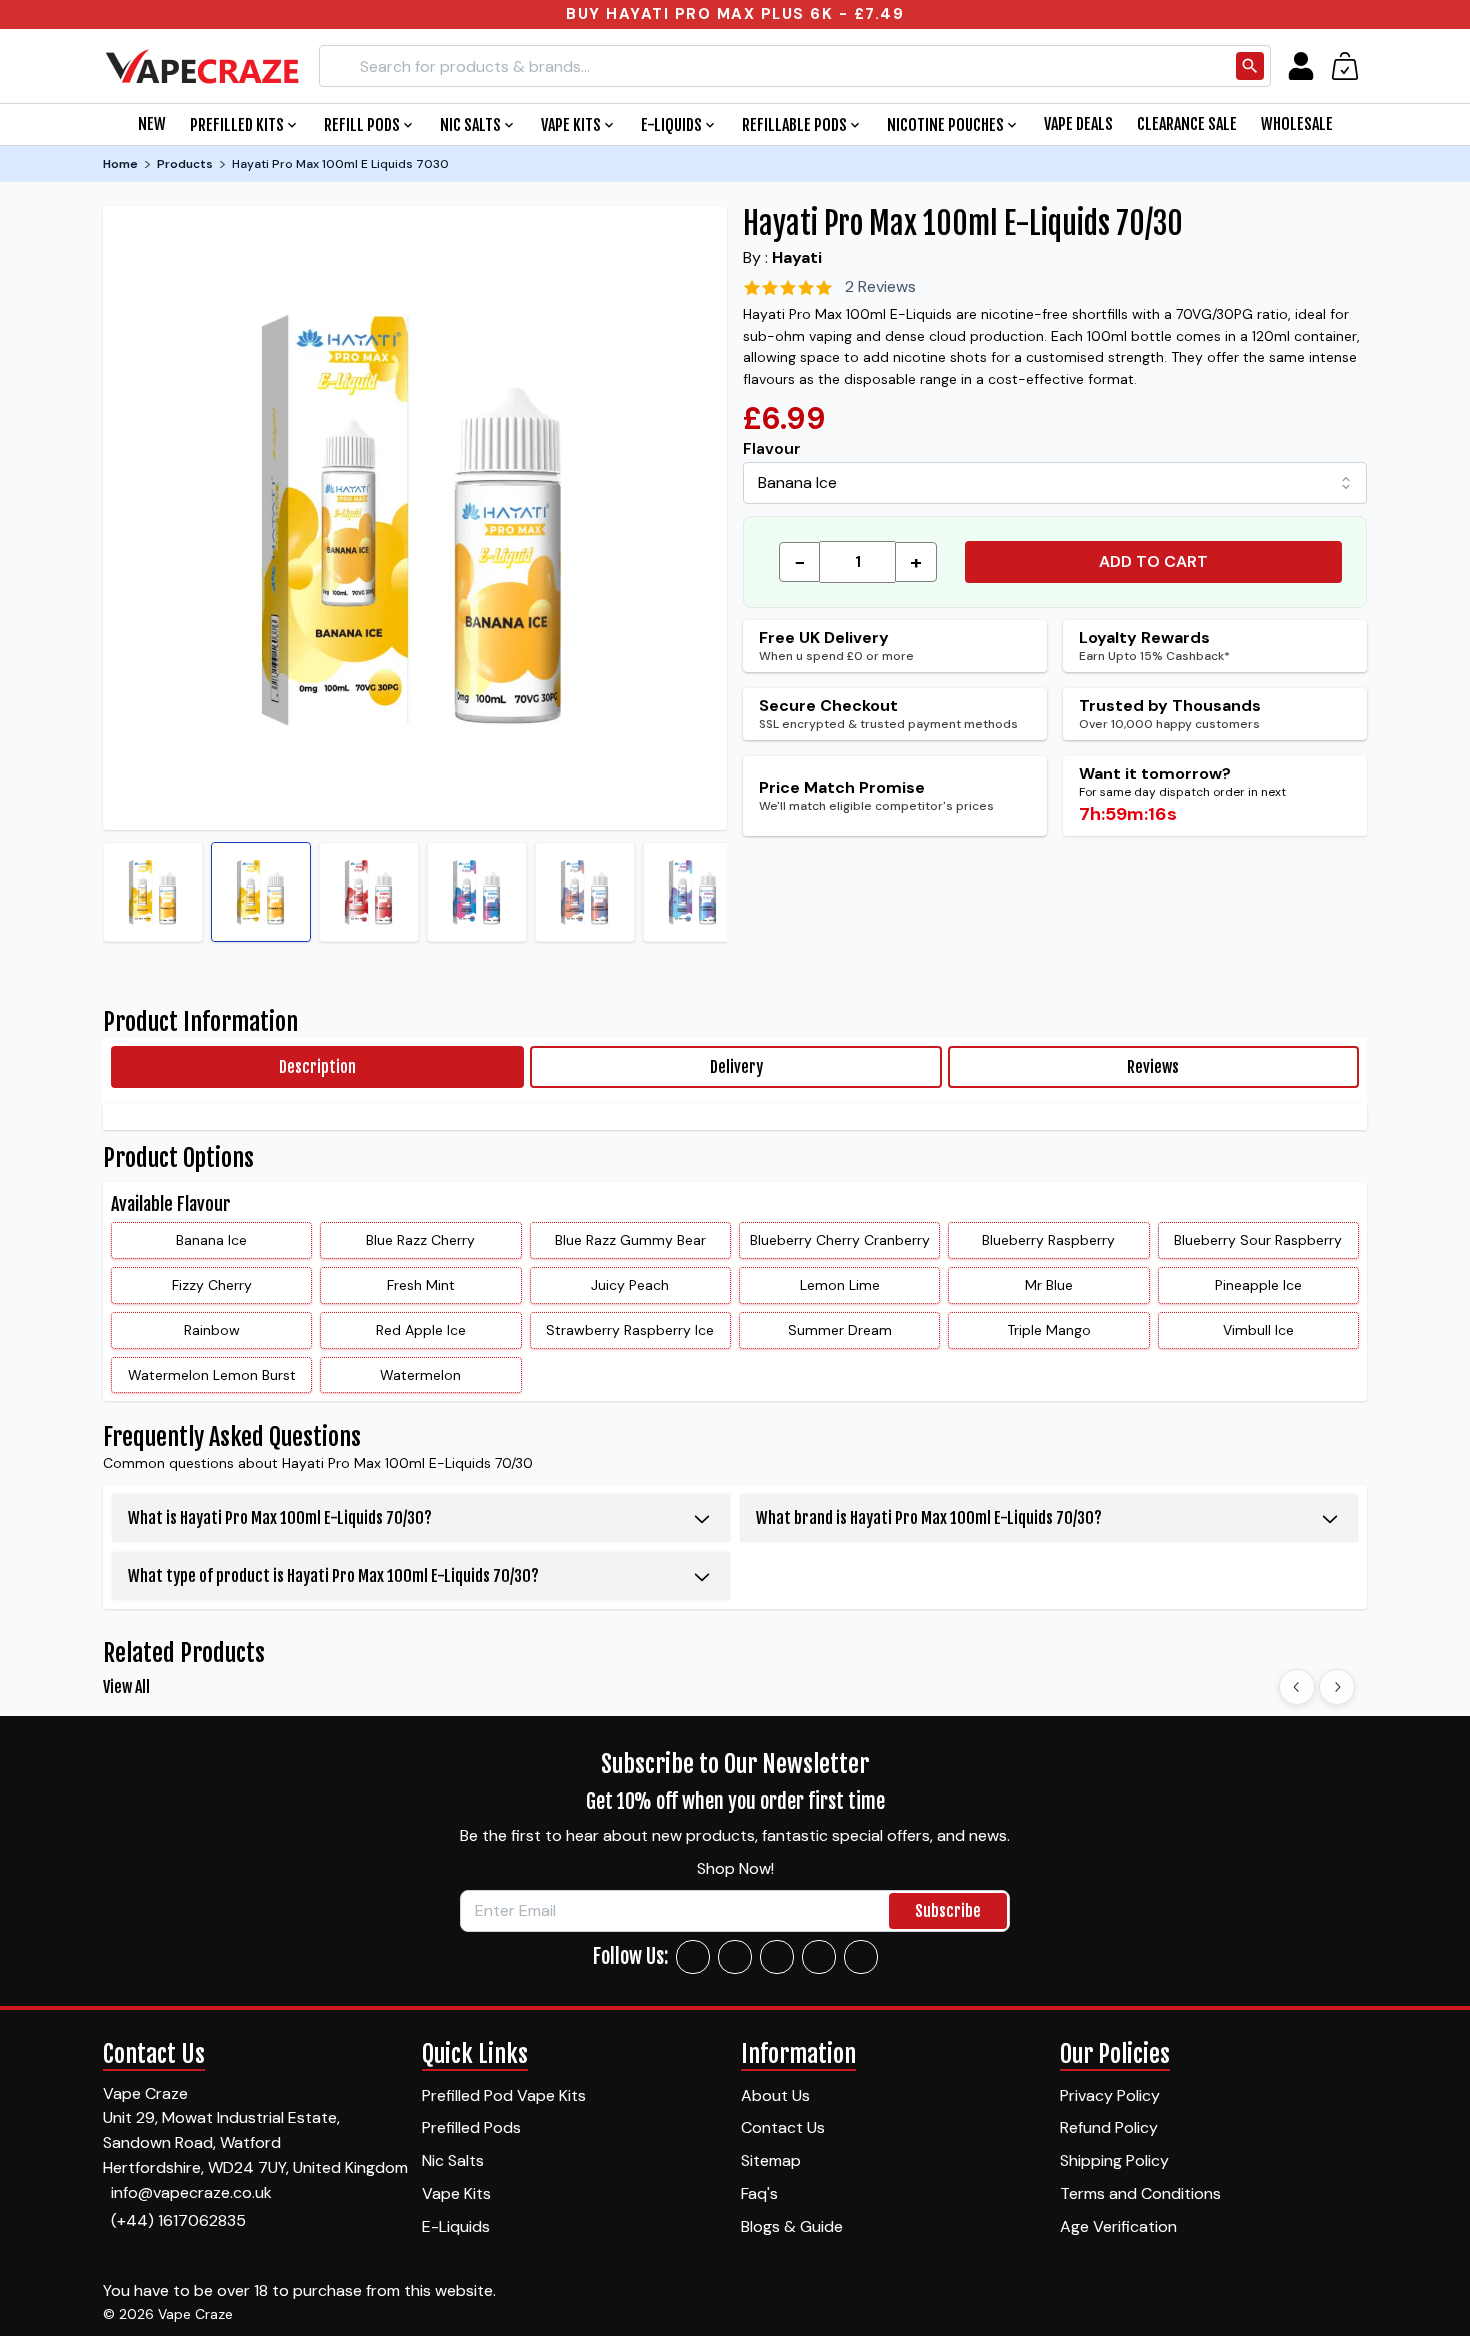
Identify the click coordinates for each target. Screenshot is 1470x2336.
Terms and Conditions (1140, 2193)
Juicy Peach (630, 1285)
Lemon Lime (840, 1285)
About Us (775, 2095)
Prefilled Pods (471, 2127)
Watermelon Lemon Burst (212, 1375)
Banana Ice (211, 1240)
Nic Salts (453, 2160)
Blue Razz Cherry (420, 1240)
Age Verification (1118, 2226)
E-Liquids (456, 2226)
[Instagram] (735, 1957)
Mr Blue (1049, 1285)
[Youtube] (861, 1957)
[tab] (317, 1067)
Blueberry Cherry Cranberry (840, 1240)
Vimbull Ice (1258, 1330)
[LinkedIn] (819, 1957)
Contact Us (783, 2127)
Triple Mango (1049, 1330)
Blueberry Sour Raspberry (1258, 1240)
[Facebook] (693, 1957)
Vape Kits (456, 2193)
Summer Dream (840, 1330)
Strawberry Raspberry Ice (630, 1330)
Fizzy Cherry (212, 1285)
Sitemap (771, 2160)
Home (120, 164)
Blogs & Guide (792, 2226)
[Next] (1337, 1687)
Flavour (772, 448)
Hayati (797, 257)
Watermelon (420, 1375)
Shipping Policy (1114, 2160)
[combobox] (1055, 483)
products (185, 164)
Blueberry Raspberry (1048, 1240)
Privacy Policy (1110, 2095)
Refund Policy (1109, 2127)
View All (126, 1687)
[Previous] (1297, 1687)
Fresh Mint (421, 1285)
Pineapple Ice (1258, 1285)
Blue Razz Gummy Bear (630, 1240)
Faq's (759, 2193)
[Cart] (1345, 66)
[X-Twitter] (777, 1957)
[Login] (1301, 66)
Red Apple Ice (421, 1330)
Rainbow (212, 1330)
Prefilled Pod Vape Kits (504, 2095)
